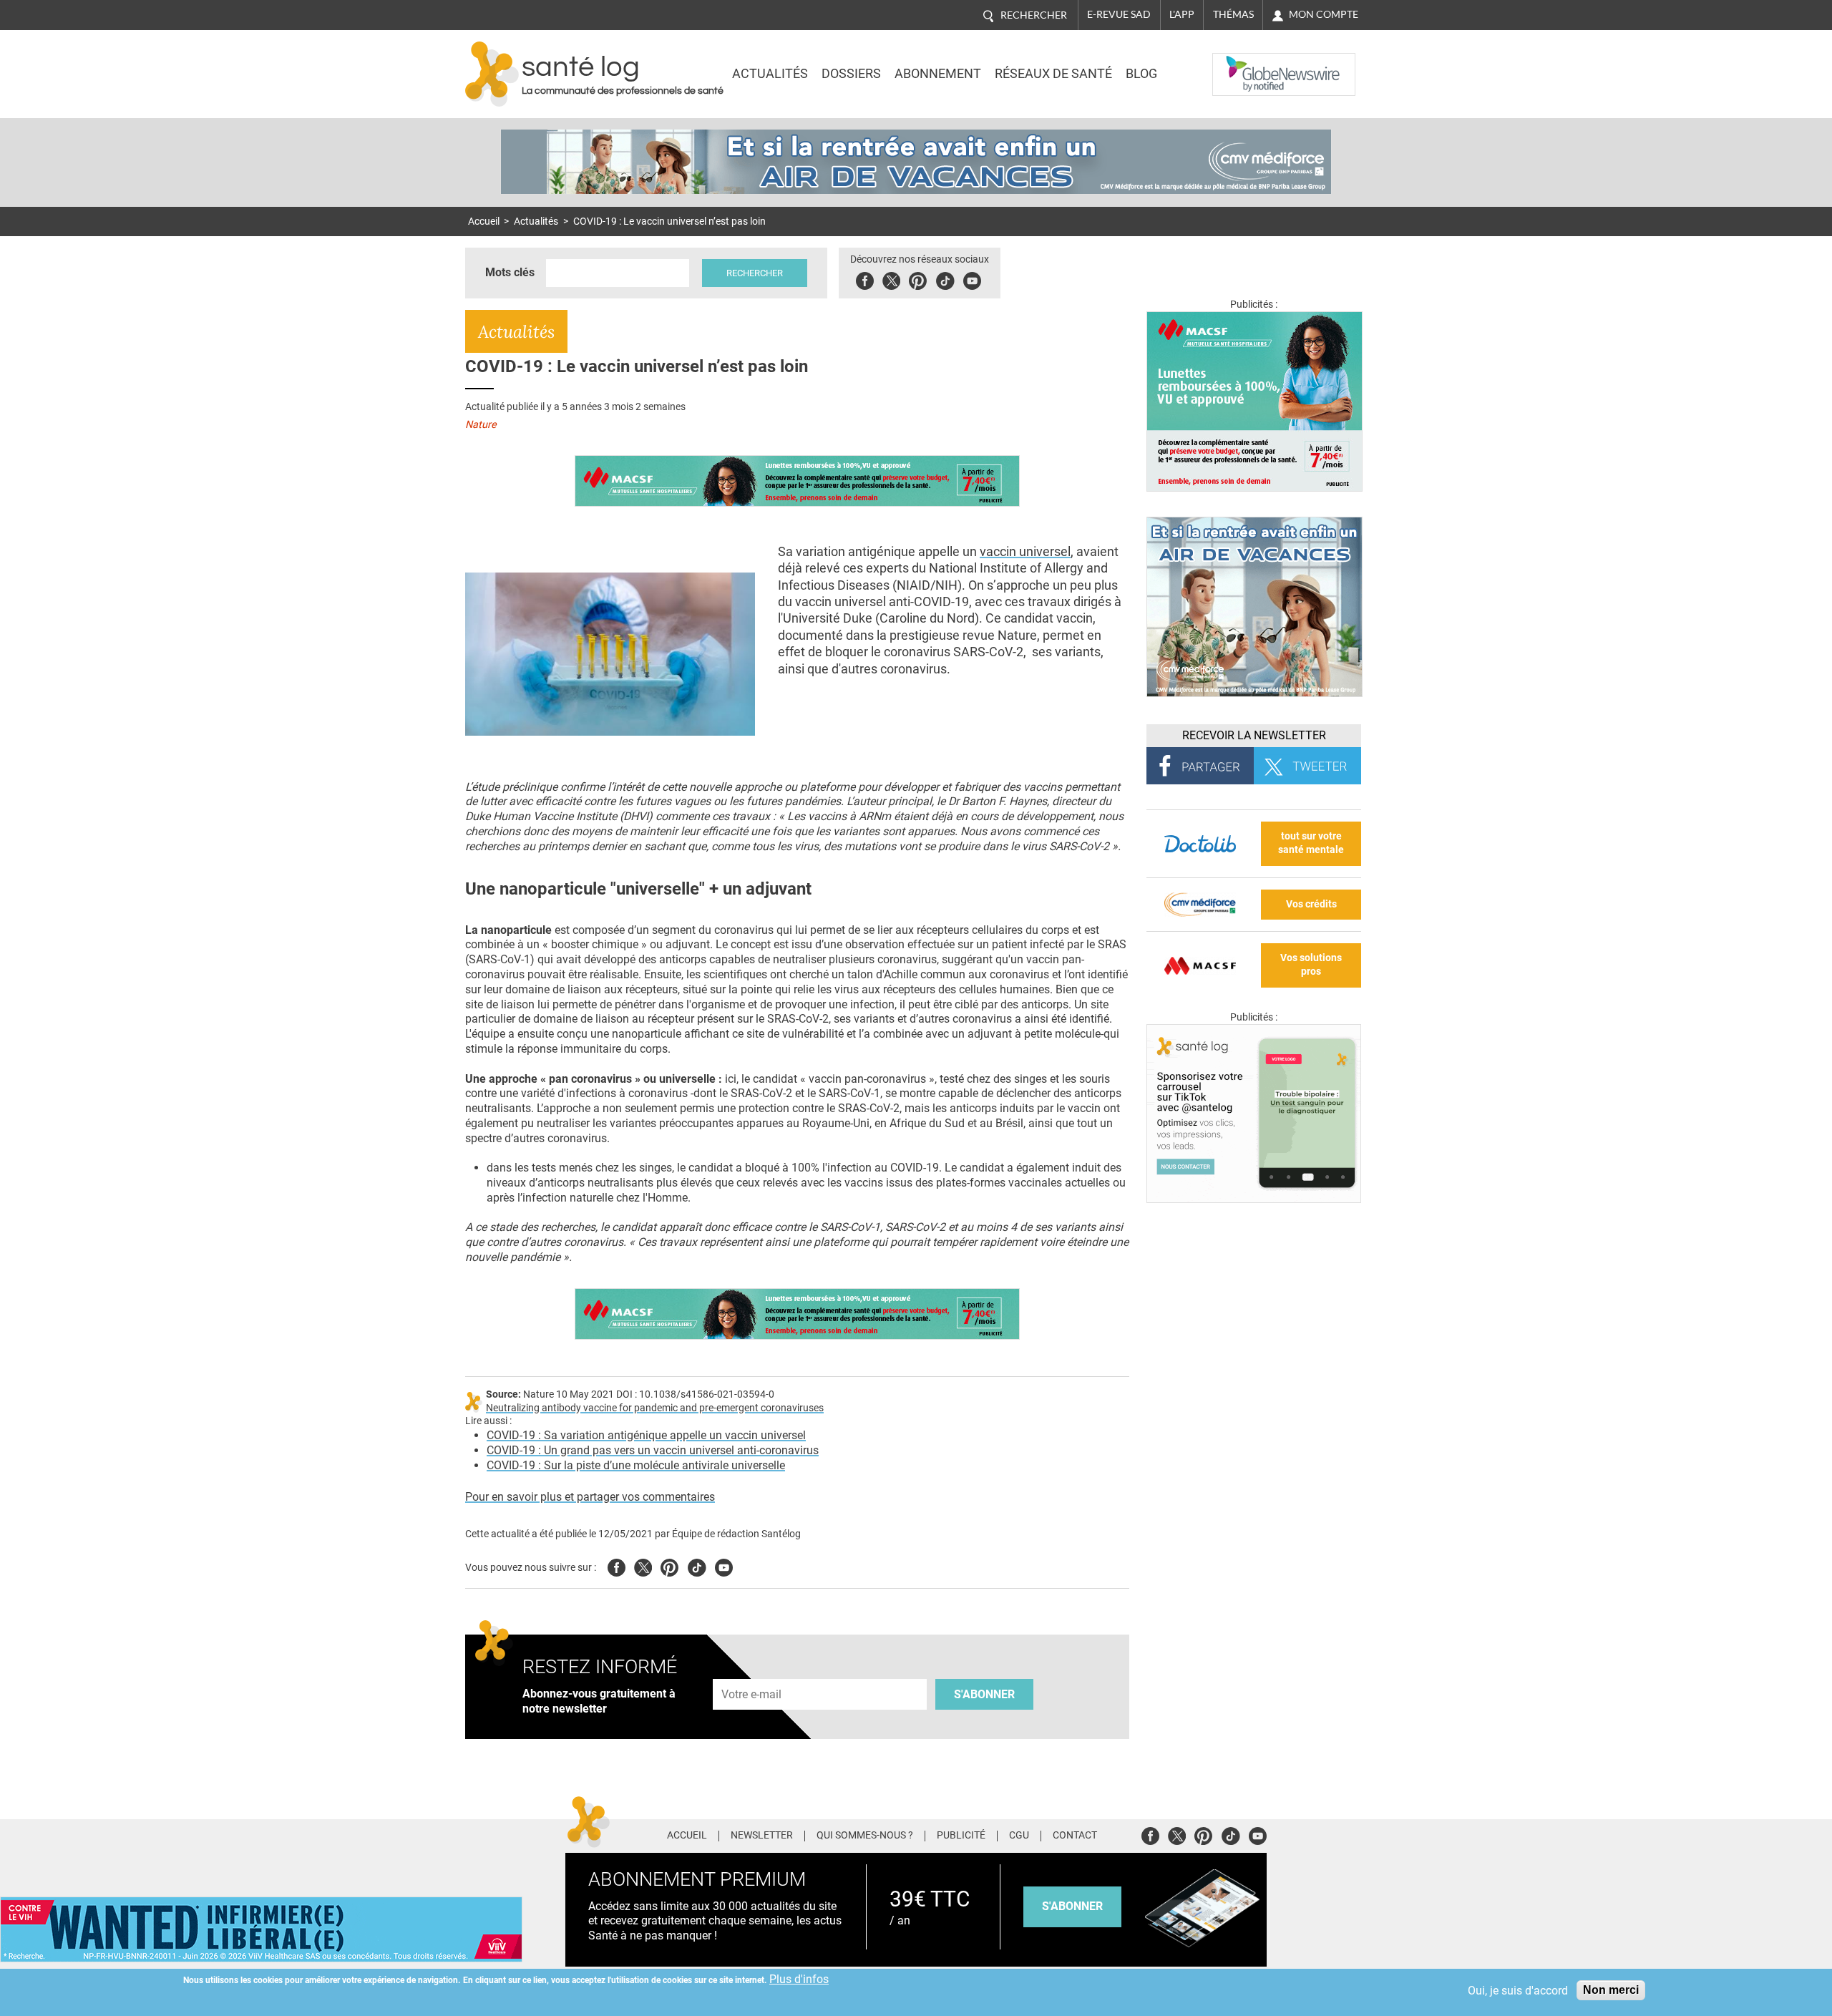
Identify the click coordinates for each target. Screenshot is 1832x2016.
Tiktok (945, 279)
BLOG (1141, 74)
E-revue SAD (1119, 14)
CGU (1019, 1836)
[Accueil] (492, 74)
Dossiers (851, 74)
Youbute (972, 279)
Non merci (1611, 1990)
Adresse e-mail (752, 1671)
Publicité (961, 1836)
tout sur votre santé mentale (1311, 843)
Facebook (865, 279)
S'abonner (984, 1694)
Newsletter (762, 1836)
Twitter (891, 279)
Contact (1075, 1836)
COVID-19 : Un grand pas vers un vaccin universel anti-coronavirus (653, 1450)
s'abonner (1072, 1906)
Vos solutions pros (1311, 965)
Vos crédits (1311, 904)
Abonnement (938, 74)
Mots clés (510, 272)
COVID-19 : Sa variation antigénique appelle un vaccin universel (646, 1435)
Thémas (1233, 14)
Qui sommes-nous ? (865, 1836)
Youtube (724, 1565)
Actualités (770, 74)
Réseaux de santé (1053, 74)
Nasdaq (1241, 64)
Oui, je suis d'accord (1518, 1991)
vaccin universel (1025, 551)
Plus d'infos (799, 1979)
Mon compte (1324, 14)
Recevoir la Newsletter (1254, 735)
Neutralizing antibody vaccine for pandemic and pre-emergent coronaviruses (655, 1408)
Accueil (484, 221)
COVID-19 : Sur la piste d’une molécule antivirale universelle (636, 1465)
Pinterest (918, 279)
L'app (1182, 14)
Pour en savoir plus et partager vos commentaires (590, 1497)
